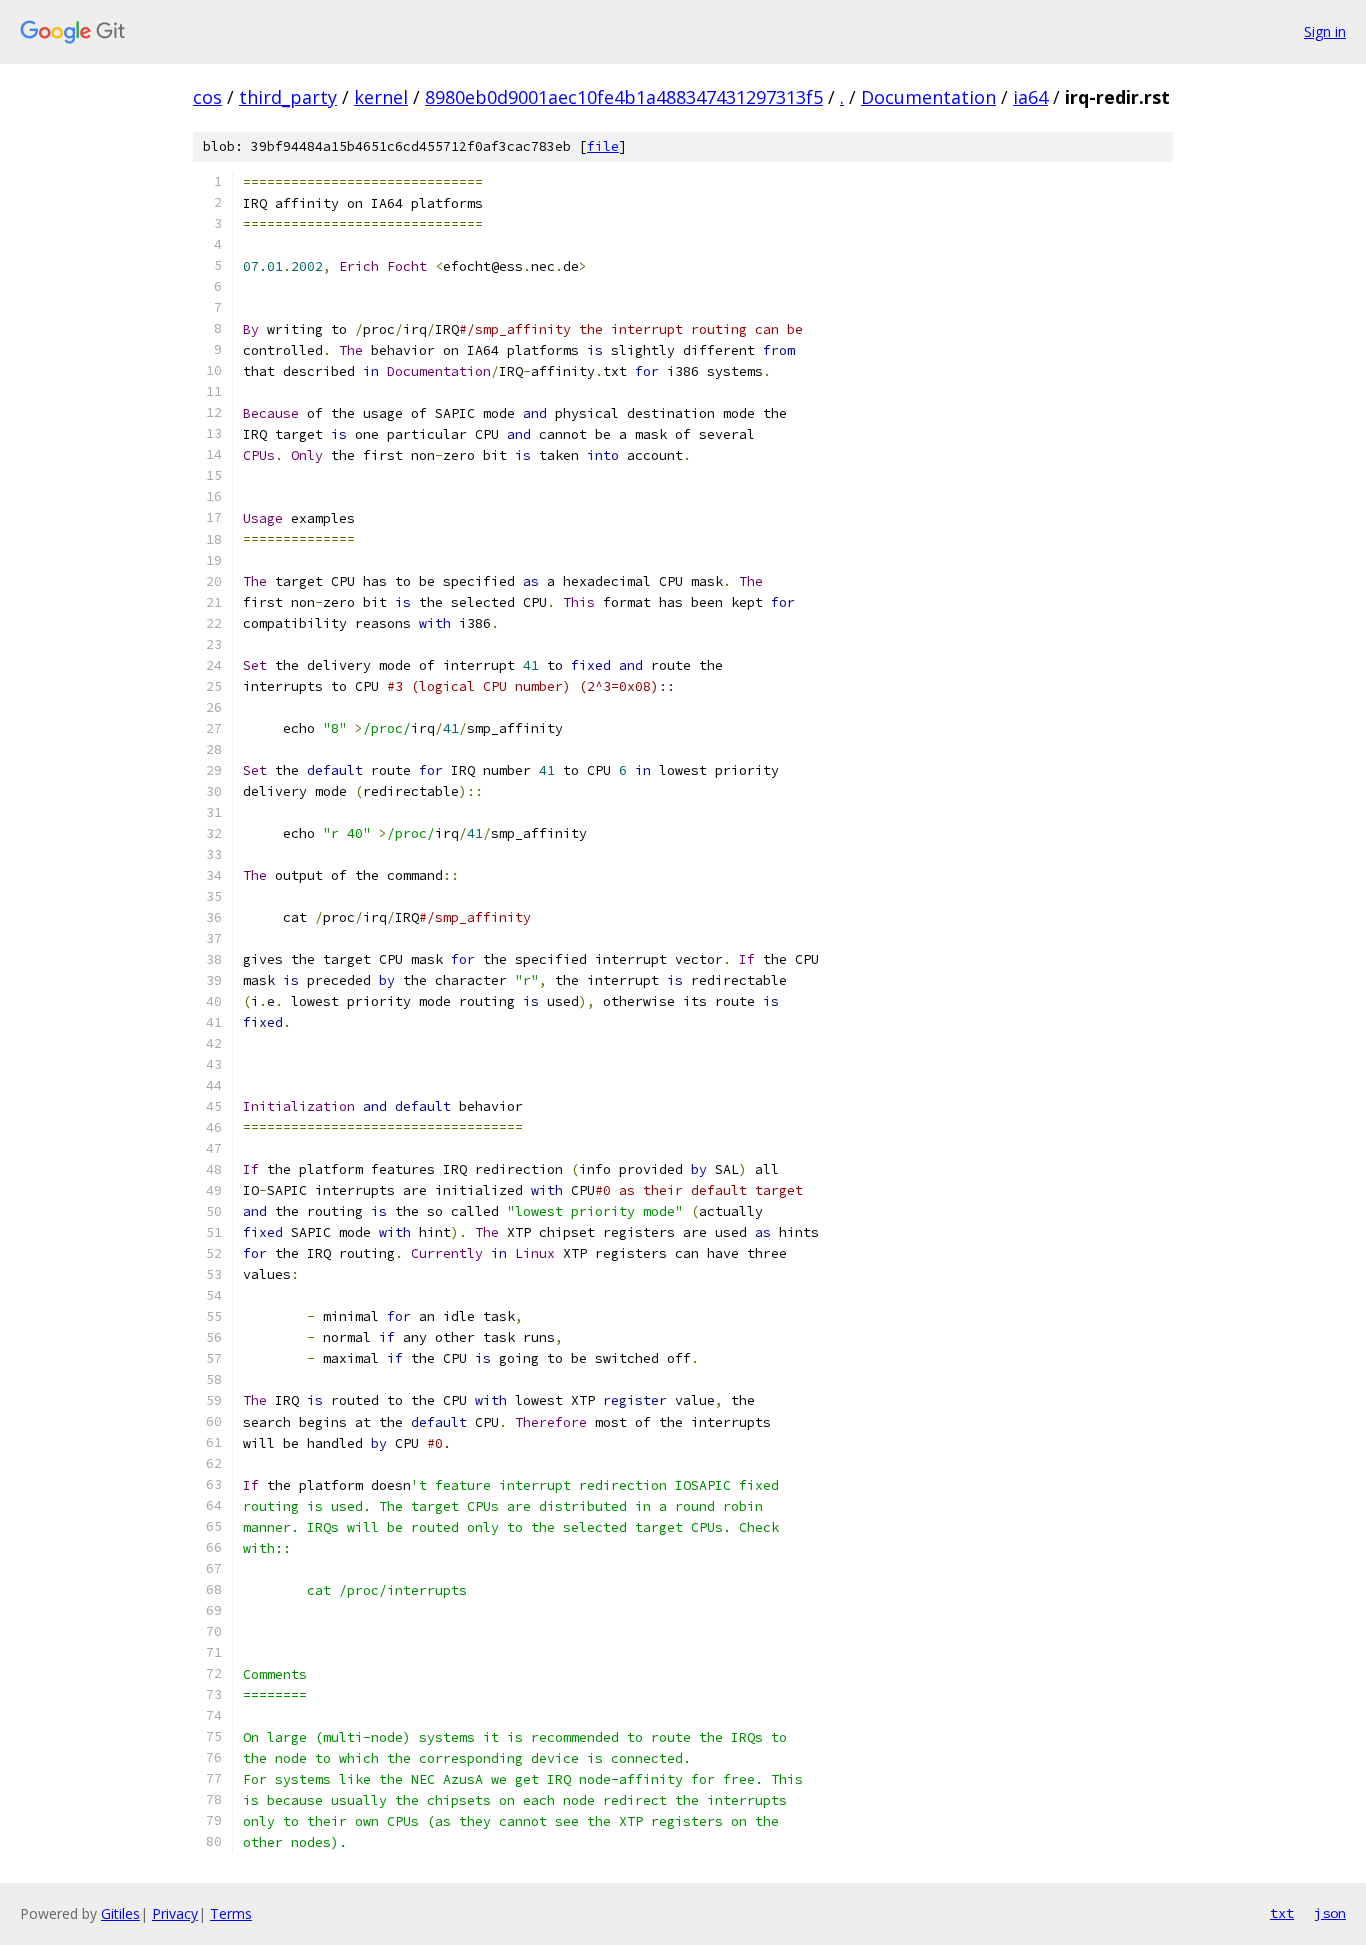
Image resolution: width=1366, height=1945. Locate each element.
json (1330, 1913)
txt (1282, 1913)
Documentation (928, 97)
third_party (288, 97)
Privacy (175, 1913)
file (603, 146)
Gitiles (120, 1913)
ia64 (1030, 97)
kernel (381, 97)
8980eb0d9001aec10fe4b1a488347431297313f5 (624, 97)
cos (207, 97)
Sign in (1325, 31)
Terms (231, 1913)
